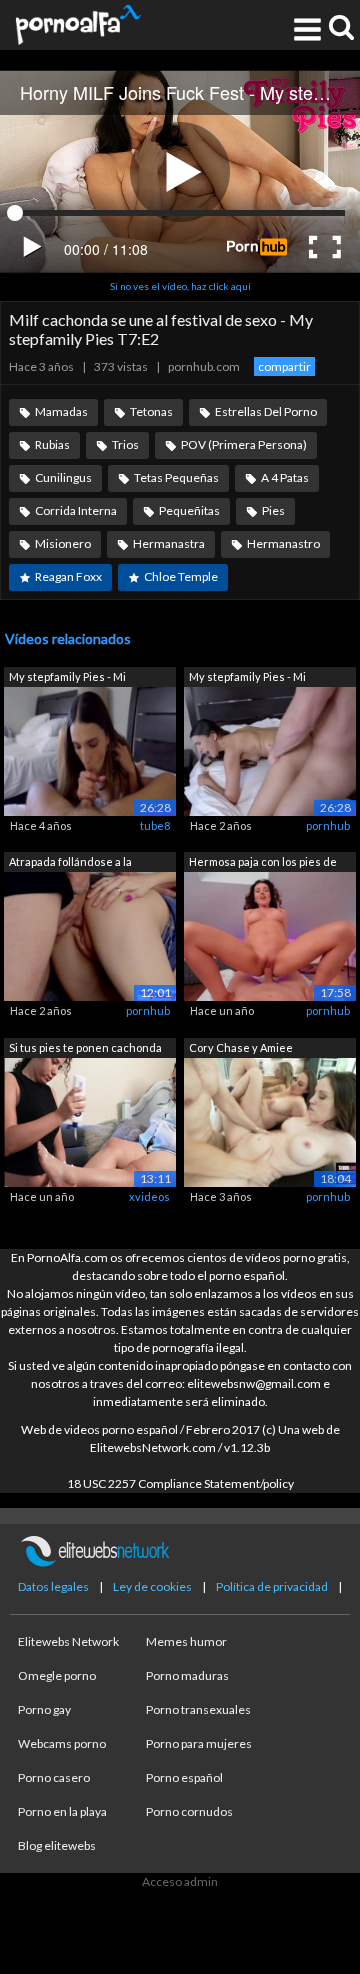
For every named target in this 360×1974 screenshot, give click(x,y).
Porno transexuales (198, 1709)
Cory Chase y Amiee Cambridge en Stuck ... (245, 1049)
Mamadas (61, 411)
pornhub (328, 825)
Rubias (52, 444)
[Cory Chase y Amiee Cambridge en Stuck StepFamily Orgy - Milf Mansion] (270, 1120)
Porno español (184, 1777)
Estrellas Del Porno (266, 411)
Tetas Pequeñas (176, 477)
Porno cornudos (189, 1811)
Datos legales (53, 1586)
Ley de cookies (152, 1586)
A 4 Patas (285, 477)
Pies (273, 510)
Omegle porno (57, 1675)
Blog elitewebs (57, 1845)
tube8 (155, 825)
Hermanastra (169, 543)
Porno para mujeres (199, 1743)
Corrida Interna (76, 510)
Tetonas (151, 411)
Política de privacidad (272, 1586)
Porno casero (54, 1777)
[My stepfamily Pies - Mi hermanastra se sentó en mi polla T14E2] (90, 749)
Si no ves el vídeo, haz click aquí (180, 286)
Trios (125, 444)
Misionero (63, 543)
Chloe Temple (181, 576)
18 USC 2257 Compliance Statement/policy (180, 1483)
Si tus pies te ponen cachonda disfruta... (85, 1049)
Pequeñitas (189, 510)
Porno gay (44, 1709)
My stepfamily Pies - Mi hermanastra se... (67, 678)
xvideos (149, 1196)
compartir (284, 366)
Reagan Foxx (68, 576)
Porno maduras (187, 1675)
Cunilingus (63, 477)
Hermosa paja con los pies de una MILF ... (263, 863)
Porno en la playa (62, 1811)
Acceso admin (180, 1881)
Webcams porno (62, 1743)
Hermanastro (283, 543)
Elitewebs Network (68, 1641)
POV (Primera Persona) (244, 444)
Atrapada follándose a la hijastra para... (70, 863)
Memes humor (186, 1641)
